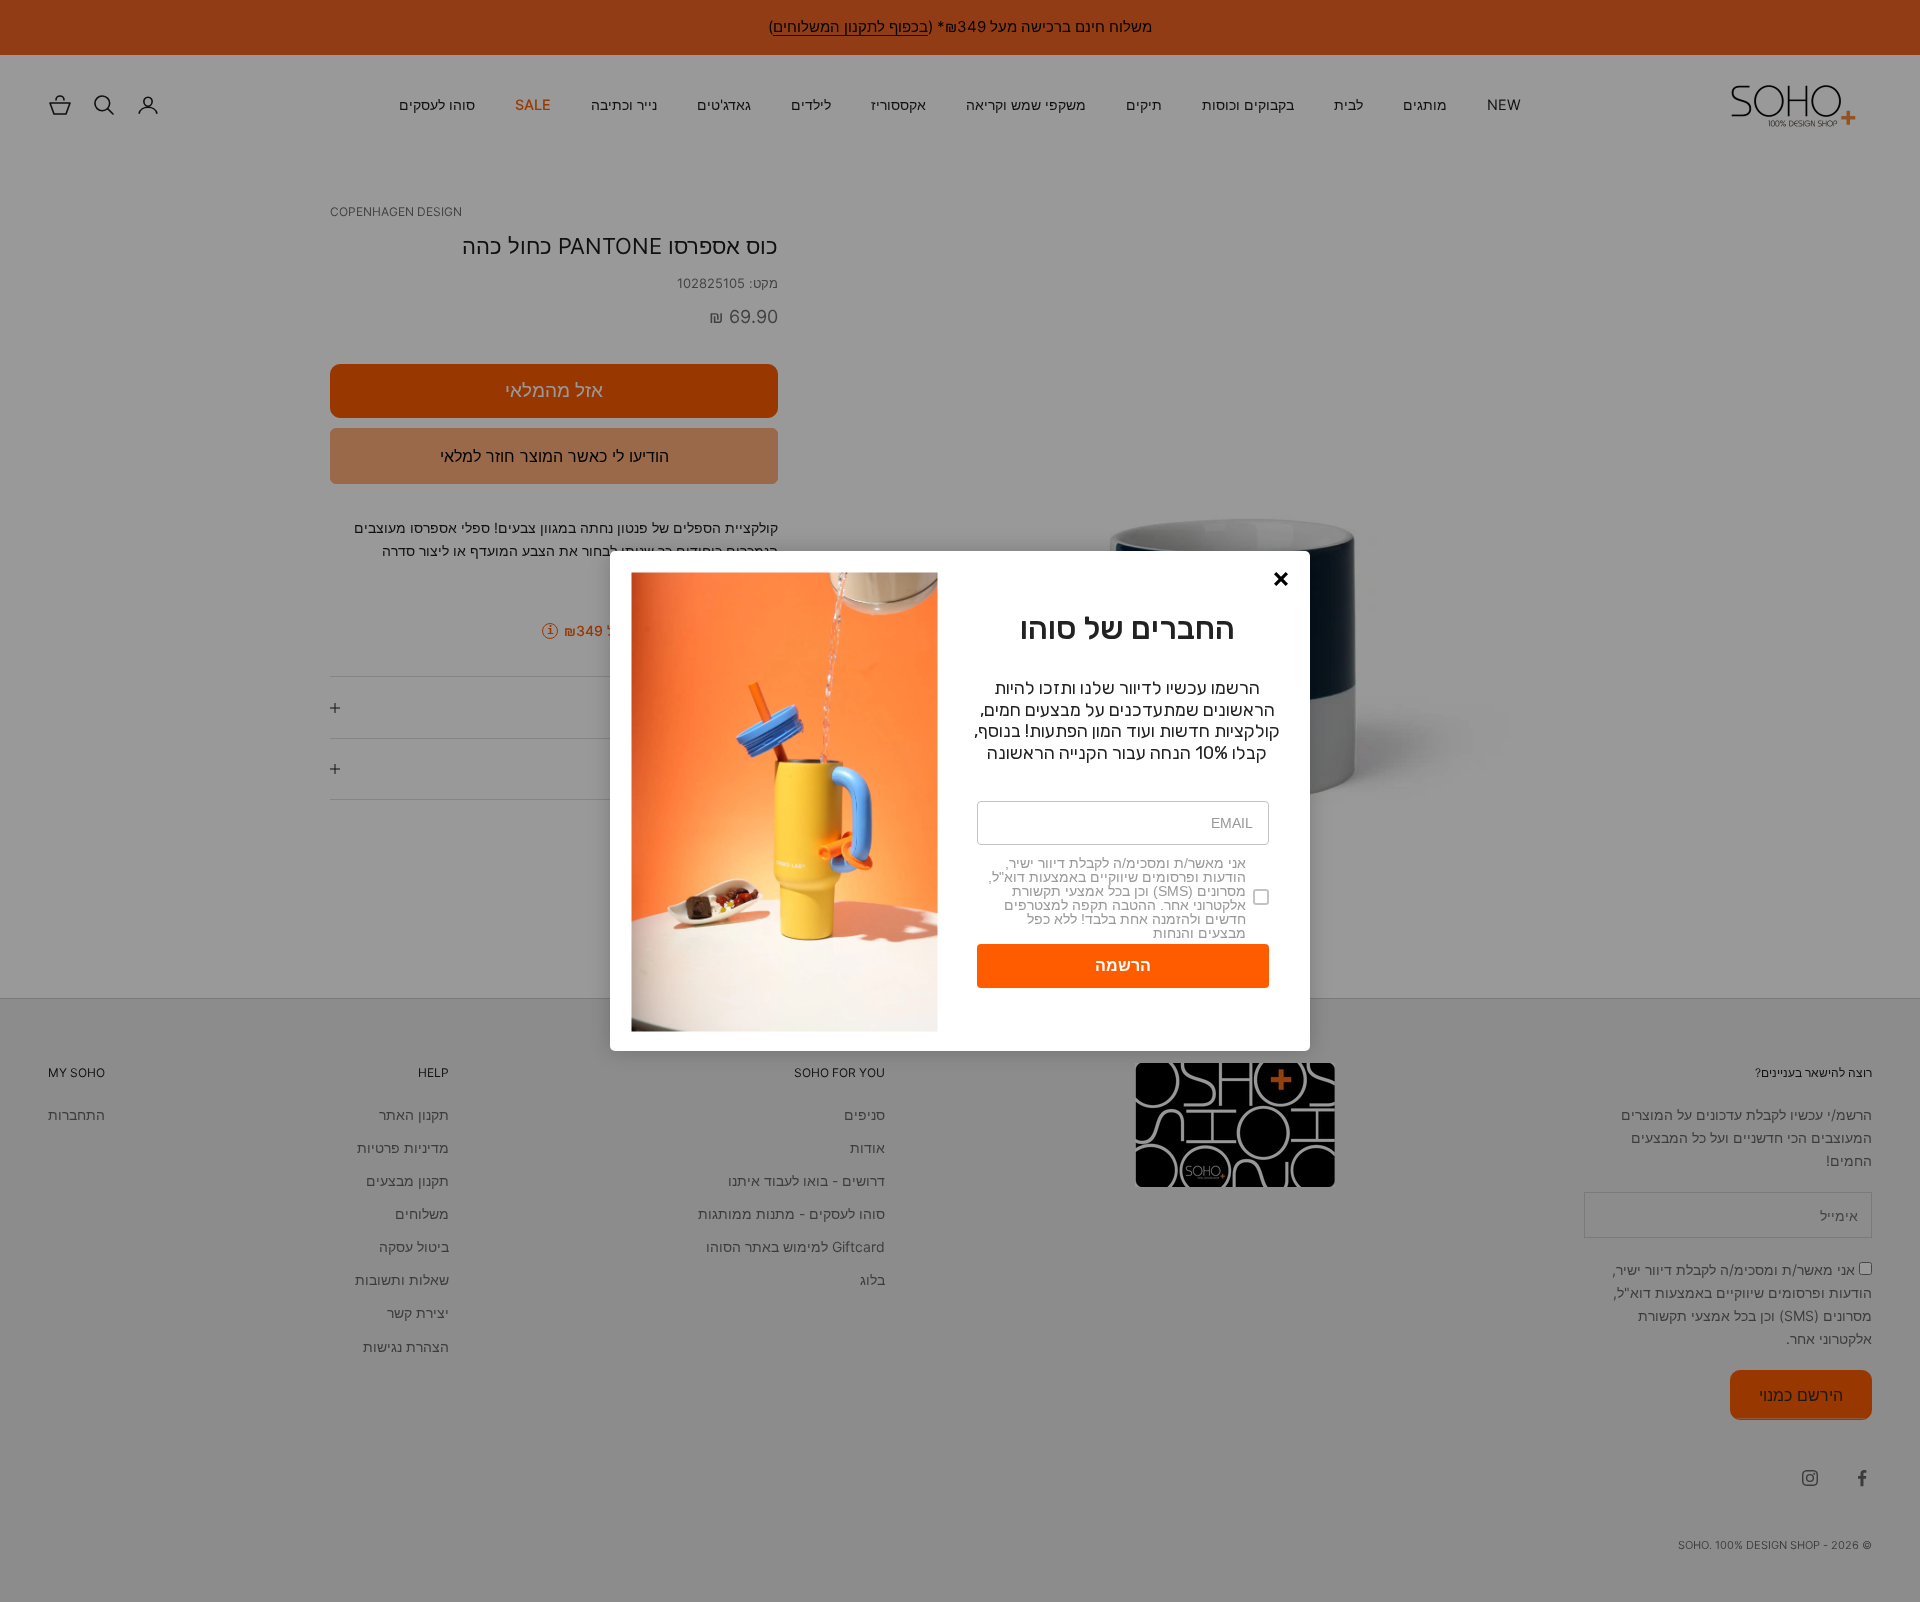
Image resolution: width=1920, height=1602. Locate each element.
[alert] (960, 801)
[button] (1281, 579)
